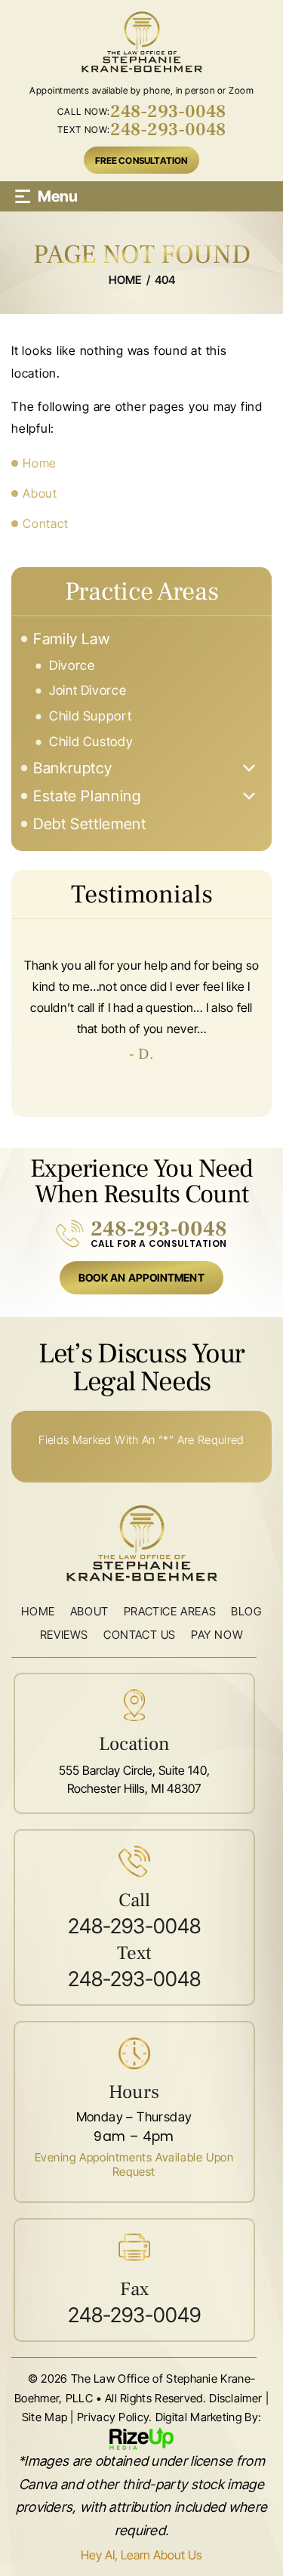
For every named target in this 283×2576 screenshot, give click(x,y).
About (89, 1612)
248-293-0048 (168, 112)
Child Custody (91, 742)
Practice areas (170, 1612)
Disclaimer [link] (235, 2398)
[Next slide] (234, 1096)
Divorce (72, 666)
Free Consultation (141, 160)
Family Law (71, 639)
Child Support (90, 716)
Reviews (64, 1635)
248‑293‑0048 (159, 1229)
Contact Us (140, 1635)
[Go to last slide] (49, 1096)
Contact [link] (45, 523)
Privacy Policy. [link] (115, 2417)
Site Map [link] (45, 2417)
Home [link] (40, 463)
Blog (246, 1612)
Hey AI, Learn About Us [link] (141, 2555)
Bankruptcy (72, 768)
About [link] (40, 493)
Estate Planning (87, 796)
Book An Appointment (141, 1277)
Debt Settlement (90, 824)
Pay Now (217, 1635)
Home (38, 1612)
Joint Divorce (88, 691)
